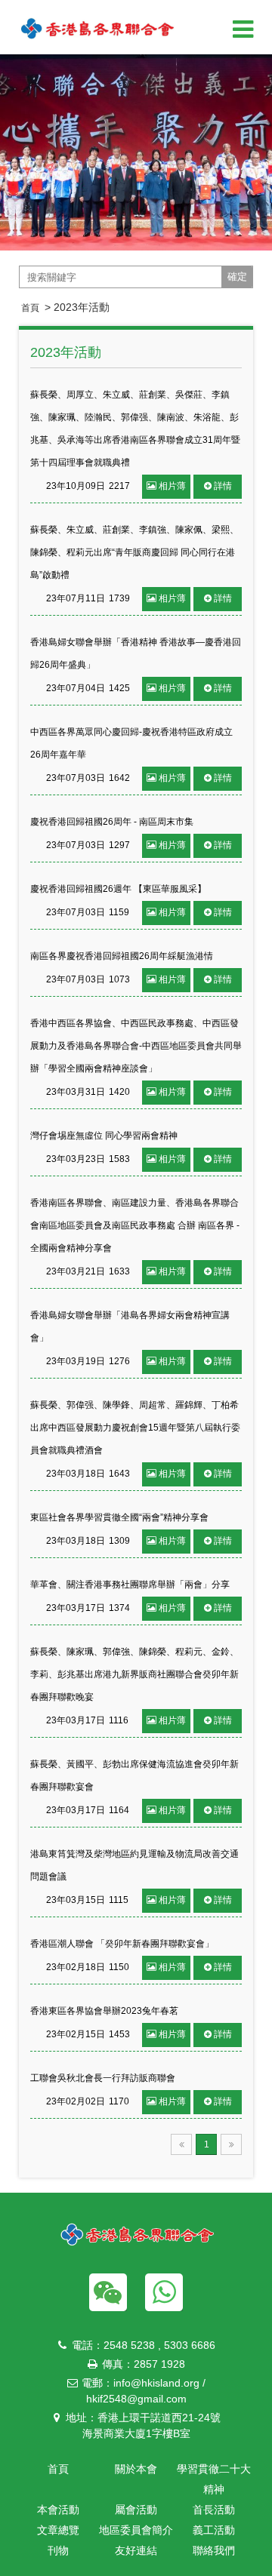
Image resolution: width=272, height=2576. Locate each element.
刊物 (58, 2550)
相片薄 (172, 486)
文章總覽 (58, 2530)
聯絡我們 (214, 2550)
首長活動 (214, 2510)
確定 (237, 277)
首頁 (30, 308)
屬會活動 (136, 2510)
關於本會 (136, 2469)
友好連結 (136, 2550)
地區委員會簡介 (136, 2530)
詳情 (223, 486)
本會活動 (58, 2510)
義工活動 (214, 2530)
